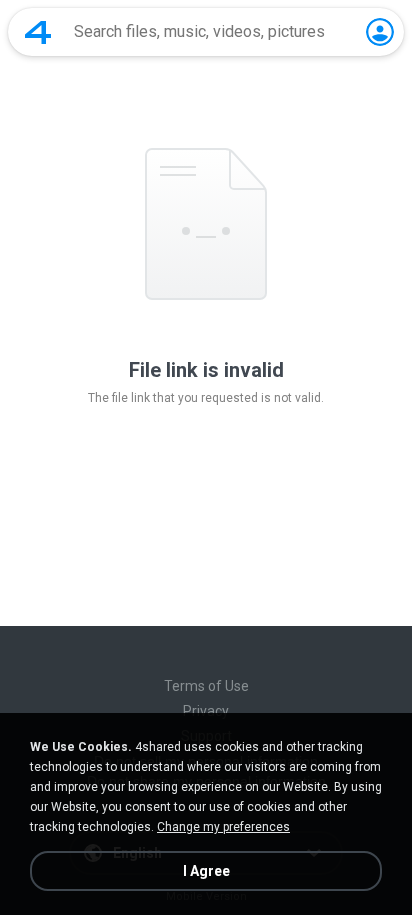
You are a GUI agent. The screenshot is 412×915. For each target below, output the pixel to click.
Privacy (206, 711)
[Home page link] (38, 32)
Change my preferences (223, 827)
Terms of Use (206, 686)
